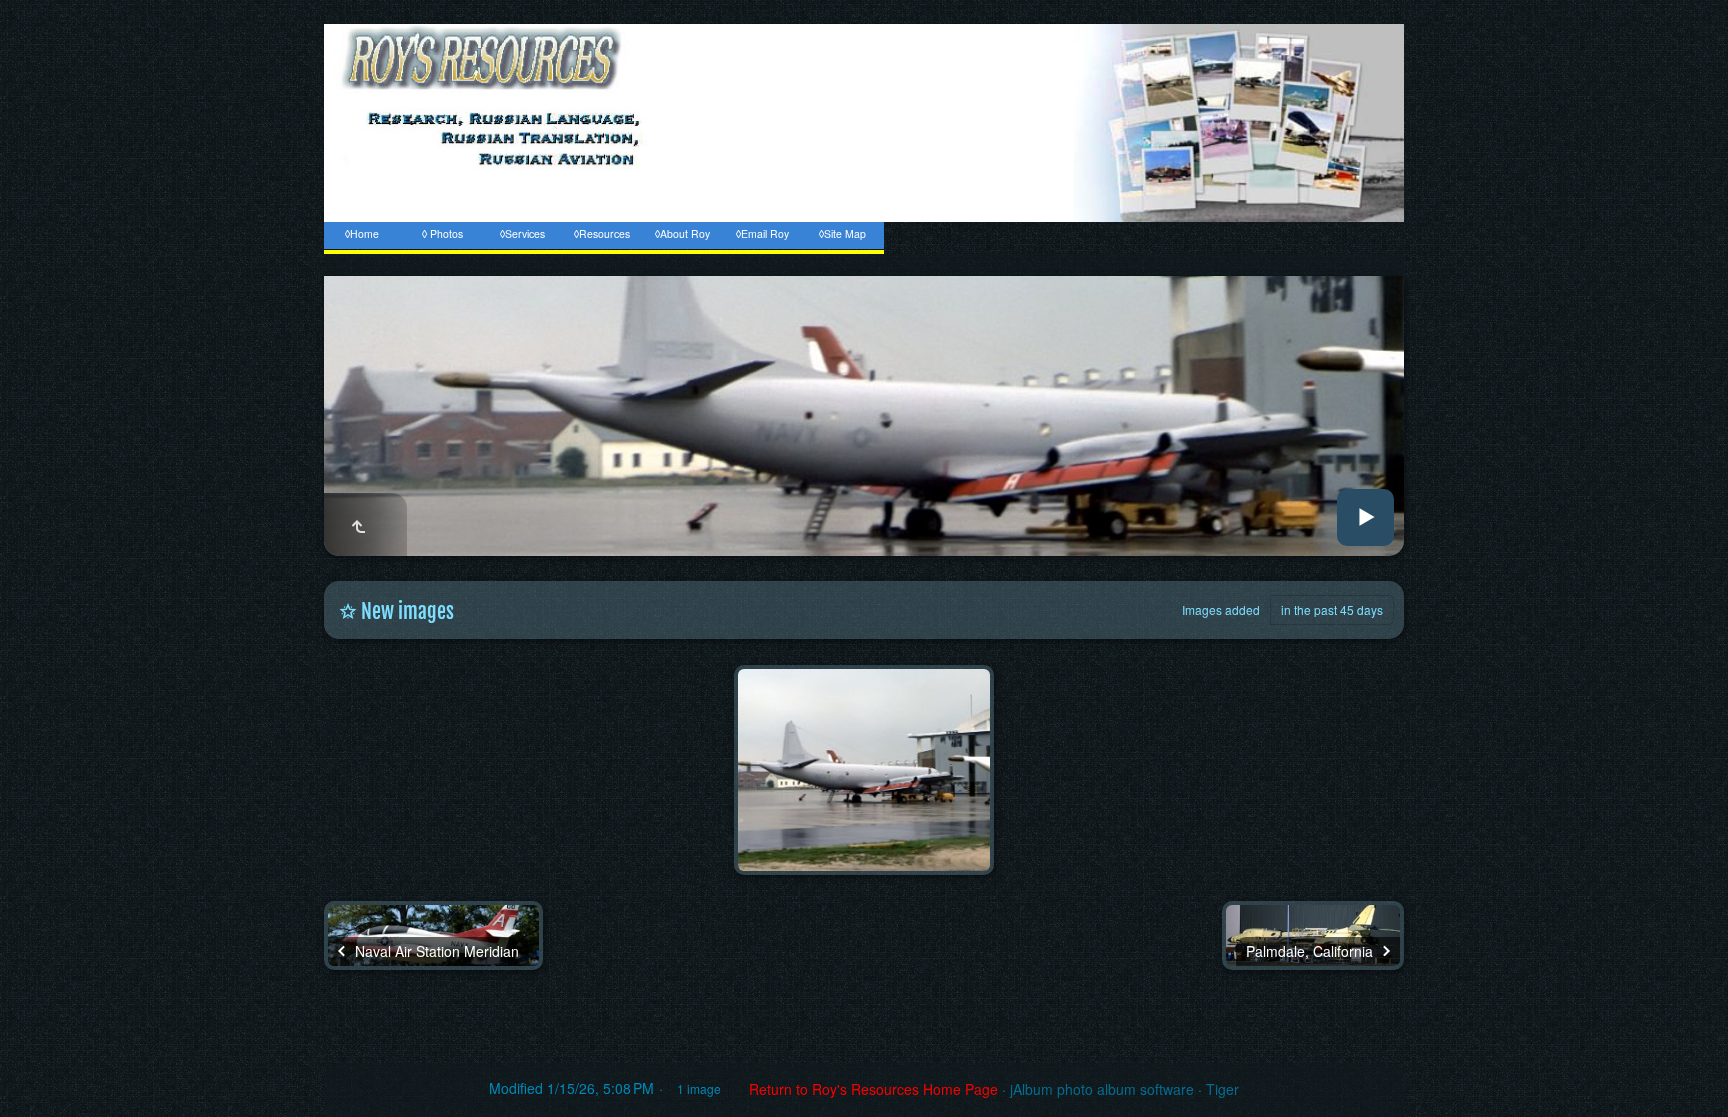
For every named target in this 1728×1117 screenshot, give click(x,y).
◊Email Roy (762, 233)
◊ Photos (442, 233)
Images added (1221, 609)
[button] (40, 1077)
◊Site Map (842, 233)
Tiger (1222, 1089)
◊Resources (602, 233)
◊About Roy (682, 233)
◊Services (522, 233)
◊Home (362, 233)
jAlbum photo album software (1102, 1089)
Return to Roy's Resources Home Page (873, 1089)
